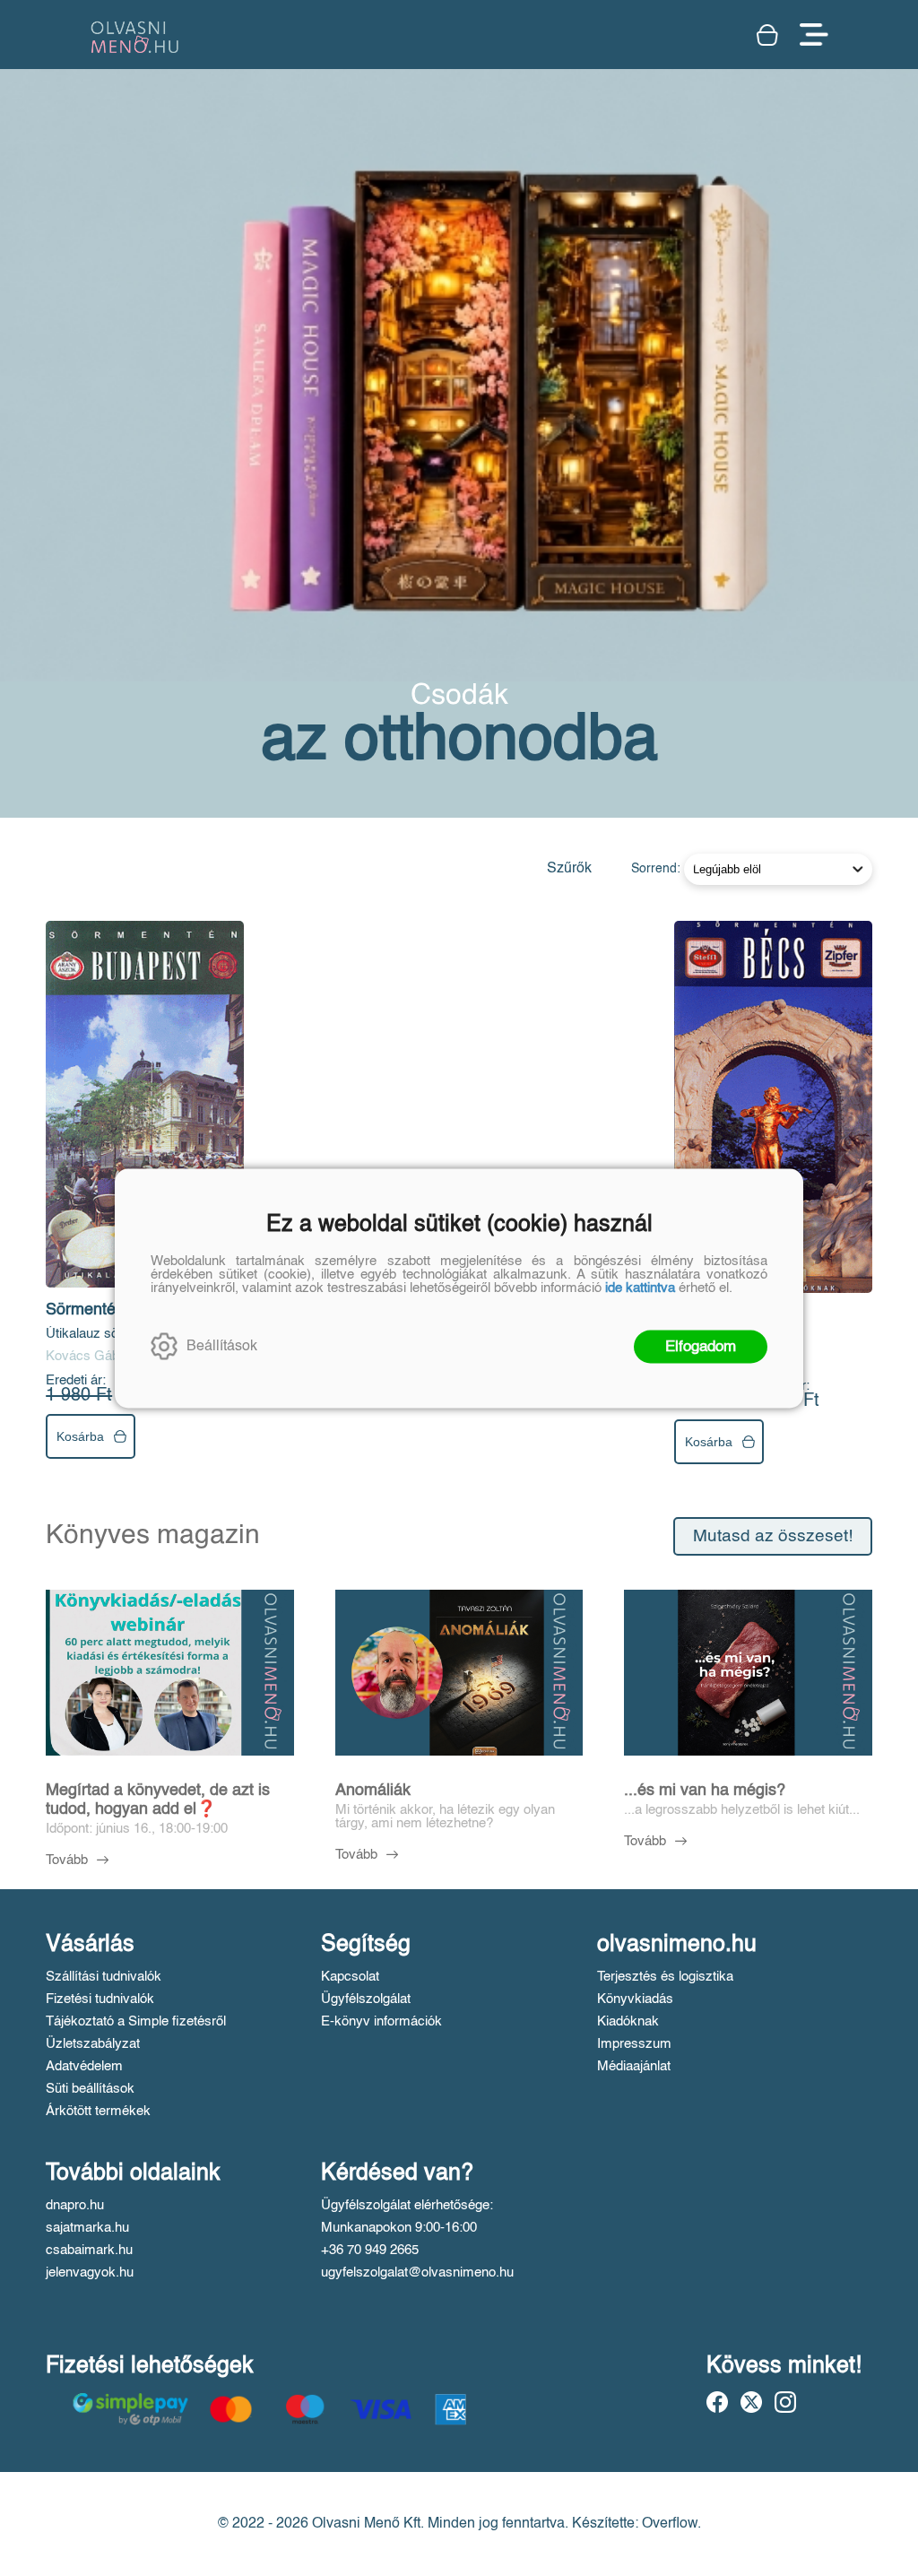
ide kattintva (640, 1287)
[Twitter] (751, 2402)
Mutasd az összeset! (773, 1536)
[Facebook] (717, 2402)
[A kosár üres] (769, 35)
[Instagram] (785, 2402)
